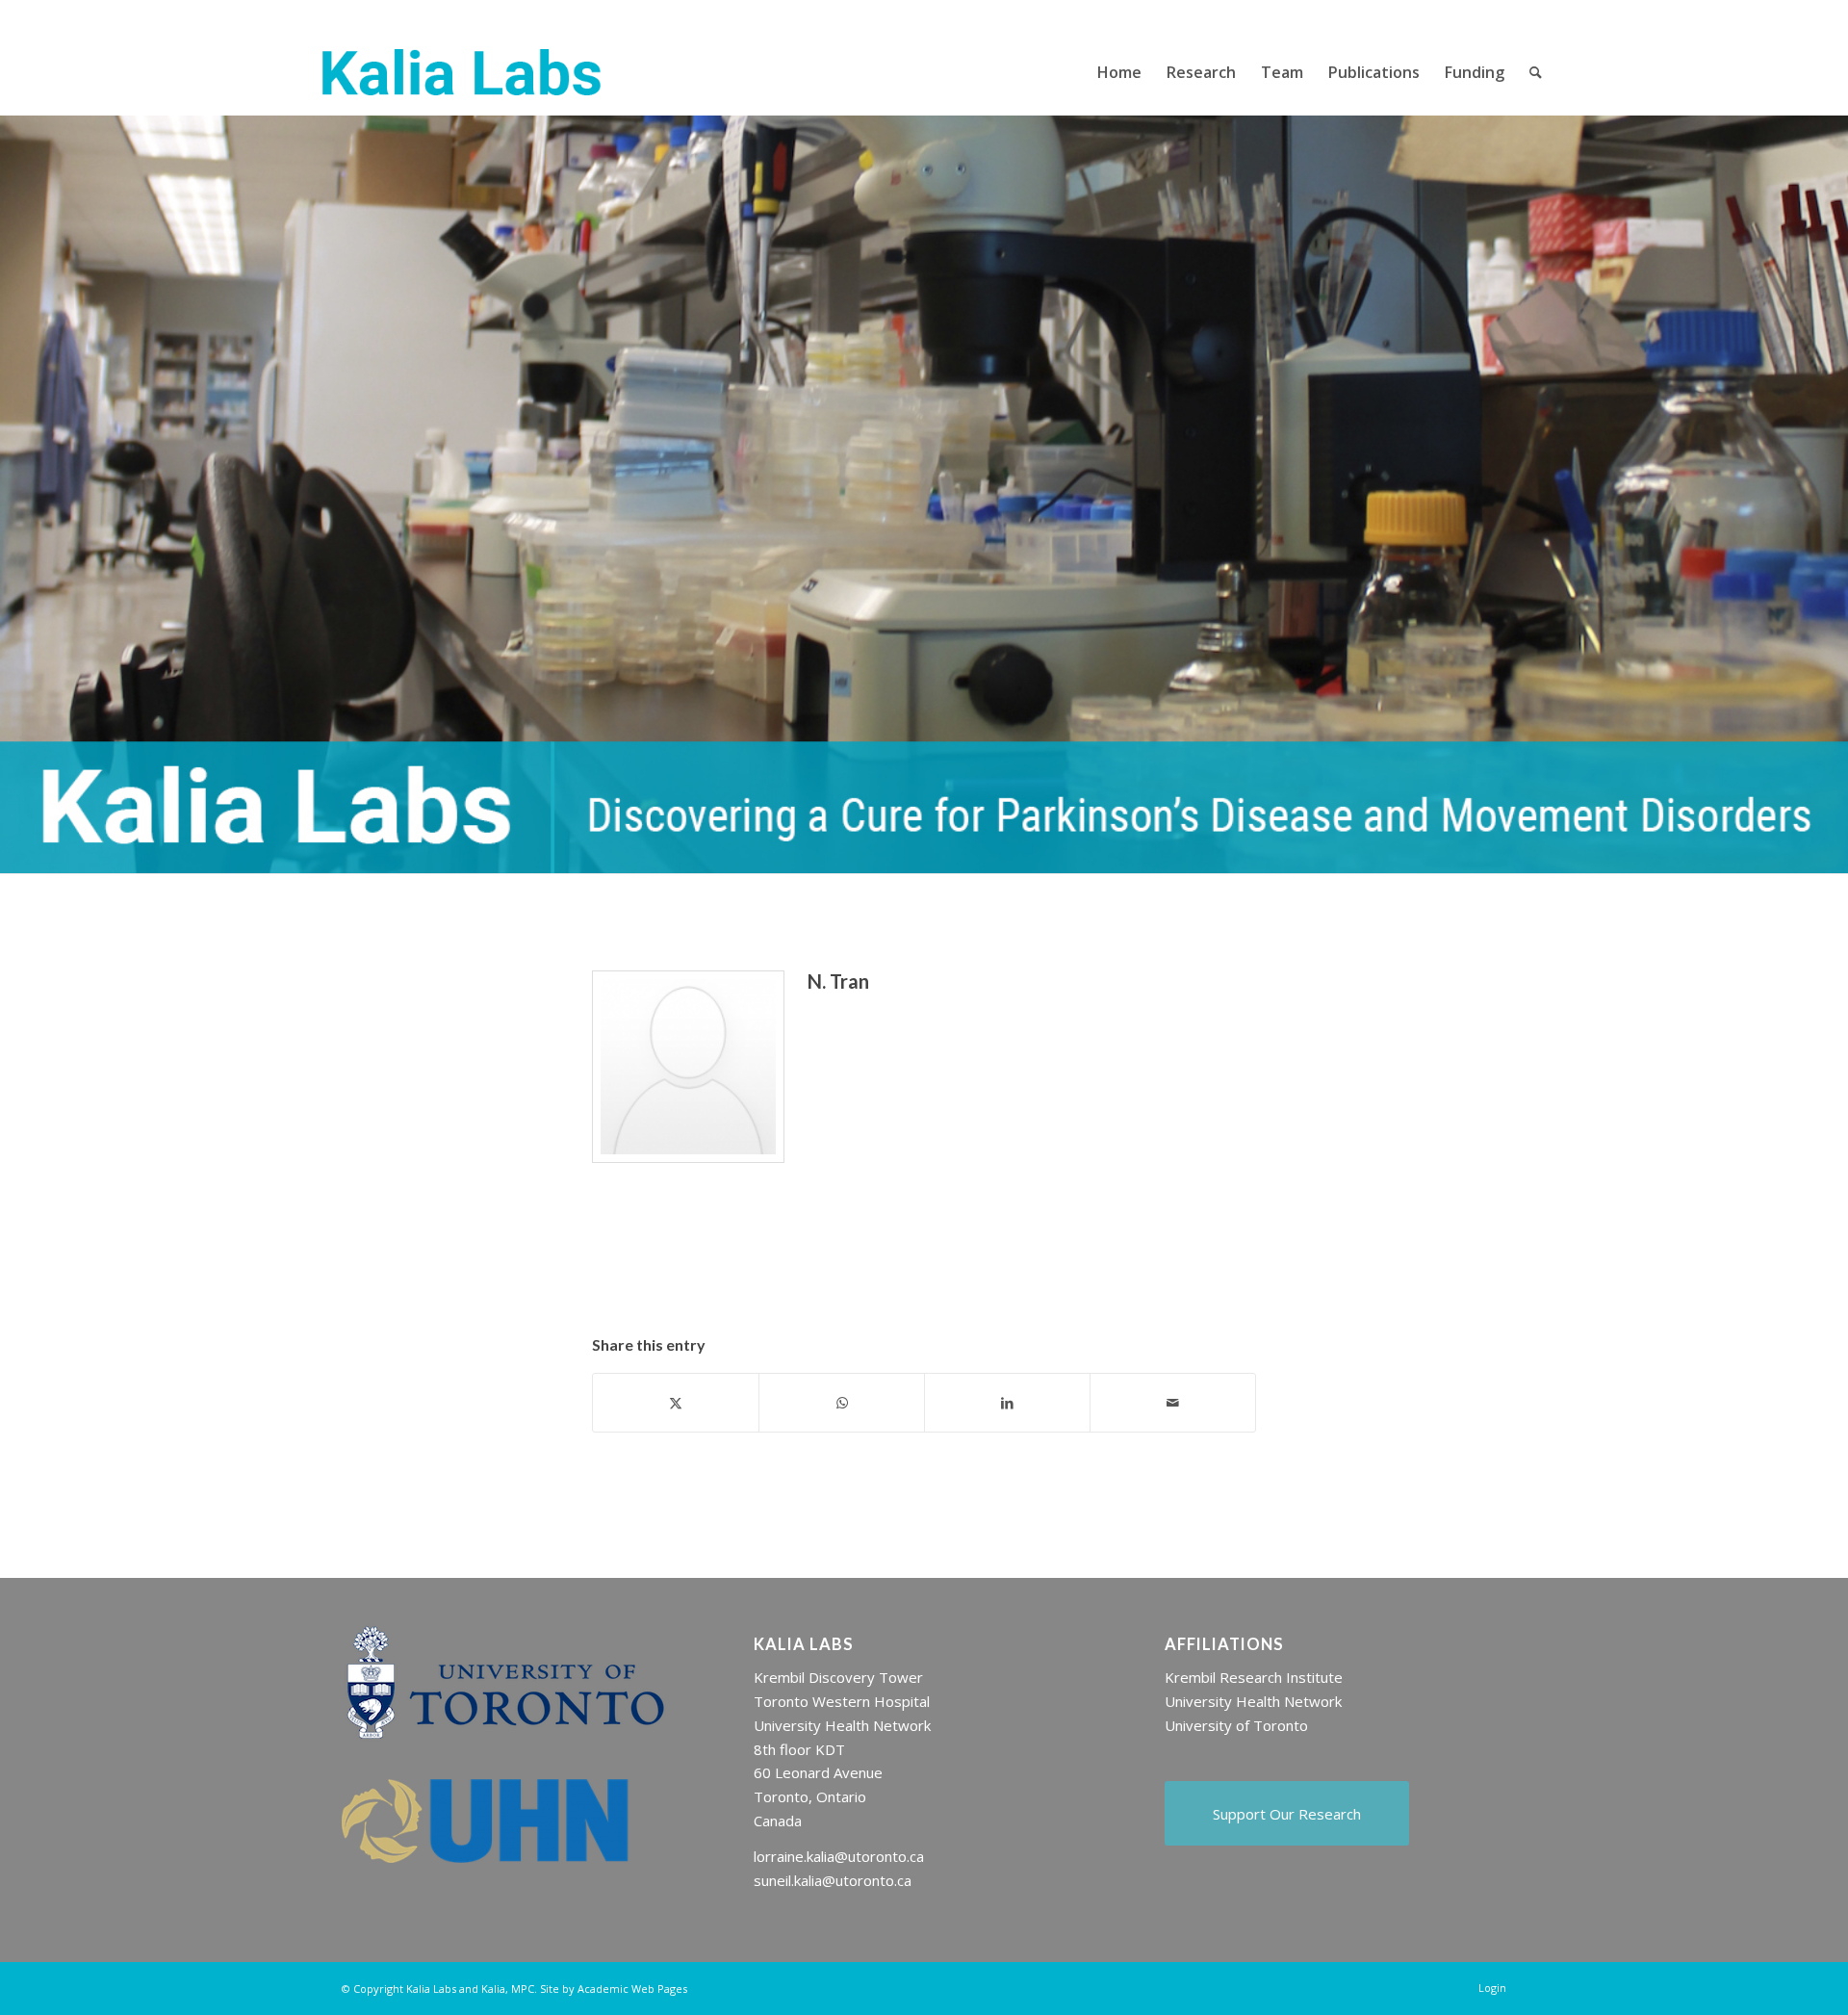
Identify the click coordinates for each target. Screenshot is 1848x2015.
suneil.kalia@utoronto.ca (833, 1880)
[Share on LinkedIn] (1007, 1403)
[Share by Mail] (1173, 1403)
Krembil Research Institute (1254, 1677)
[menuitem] (1119, 72)
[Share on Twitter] (676, 1403)
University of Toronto (1236, 1725)
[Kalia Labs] (462, 72)
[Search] (1536, 72)
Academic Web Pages (632, 1989)
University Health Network (1253, 1701)
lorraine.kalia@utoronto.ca (839, 1856)
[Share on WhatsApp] (842, 1403)
